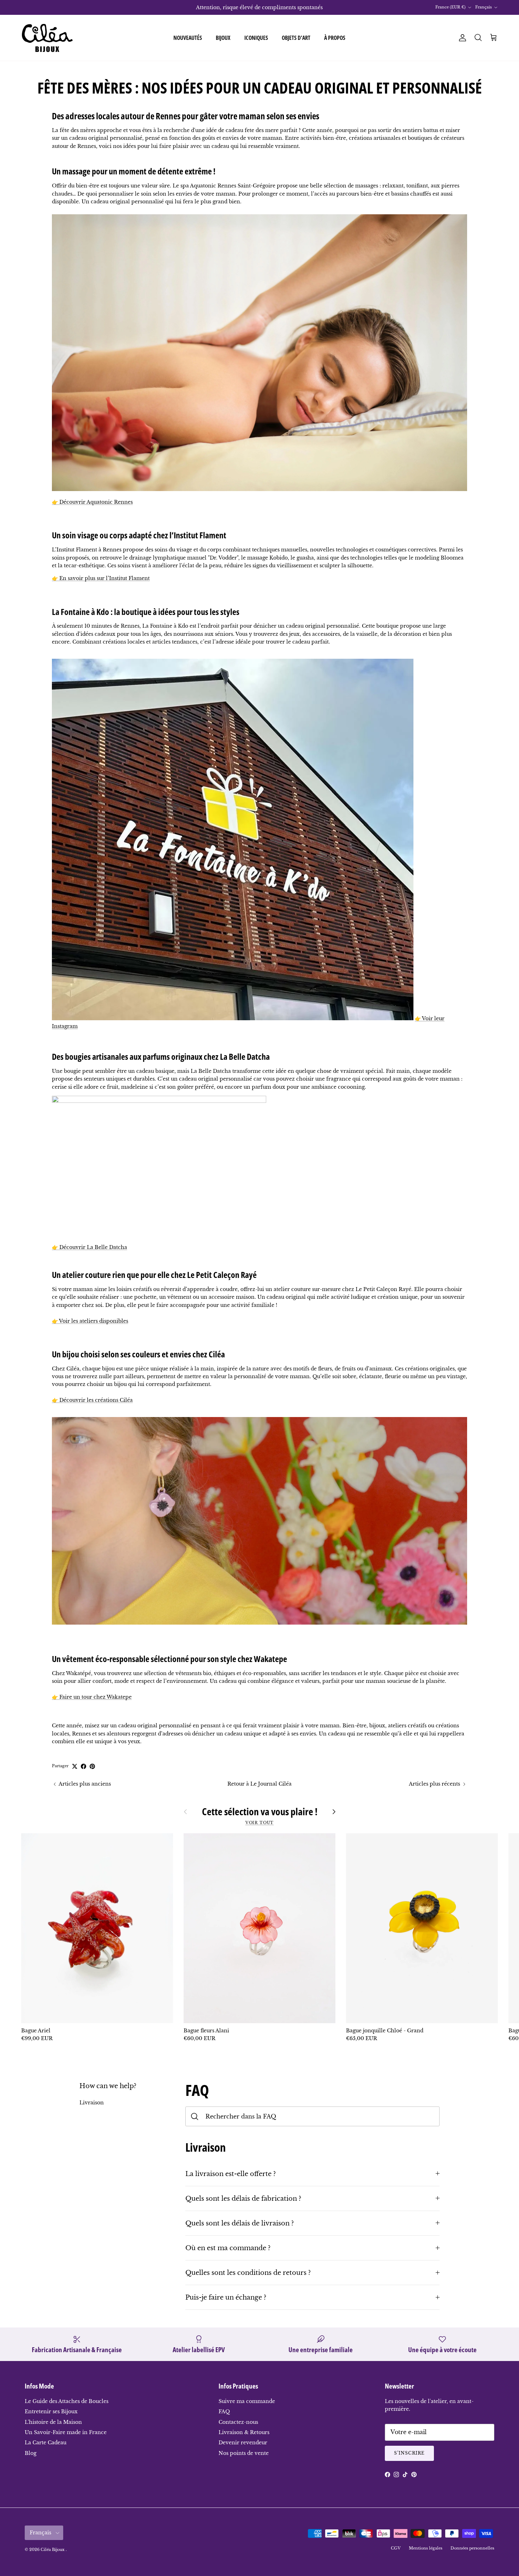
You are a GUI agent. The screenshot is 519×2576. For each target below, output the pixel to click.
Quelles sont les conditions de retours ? (248, 2273)
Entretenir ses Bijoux (51, 2411)
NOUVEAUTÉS (188, 38)
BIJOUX (223, 38)
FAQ (224, 2411)
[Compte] (461, 38)
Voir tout (260, 1823)
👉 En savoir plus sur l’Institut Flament (101, 578)
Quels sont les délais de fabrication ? (243, 2198)
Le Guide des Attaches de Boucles (67, 2401)
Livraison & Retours (244, 2432)
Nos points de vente (244, 2453)
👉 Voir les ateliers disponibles (90, 1321)
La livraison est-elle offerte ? (231, 2174)
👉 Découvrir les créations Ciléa (92, 1400)
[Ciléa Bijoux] (48, 38)
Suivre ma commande (247, 2401)
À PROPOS (335, 38)
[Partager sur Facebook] (83, 1766)
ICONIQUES (256, 38)
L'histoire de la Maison (53, 2422)
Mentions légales (426, 2548)
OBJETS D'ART (296, 38)
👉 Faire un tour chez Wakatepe (92, 1697)
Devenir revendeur (243, 2443)
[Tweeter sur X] (75, 1766)
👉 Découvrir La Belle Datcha (90, 1247)
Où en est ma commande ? (228, 2248)
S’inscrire (409, 2453)
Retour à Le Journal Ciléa (259, 1784)
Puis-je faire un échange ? (226, 2297)
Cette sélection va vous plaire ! (260, 1812)
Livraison (92, 2103)
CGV (396, 2548)
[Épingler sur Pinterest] (92, 1766)
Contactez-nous (238, 2422)
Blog (31, 2453)
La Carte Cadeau (46, 2443)
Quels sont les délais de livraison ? (240, 2223)
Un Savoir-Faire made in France (66, 2432)
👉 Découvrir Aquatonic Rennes (92, 502)
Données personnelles (472, 2548)
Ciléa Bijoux (53, 2550)
